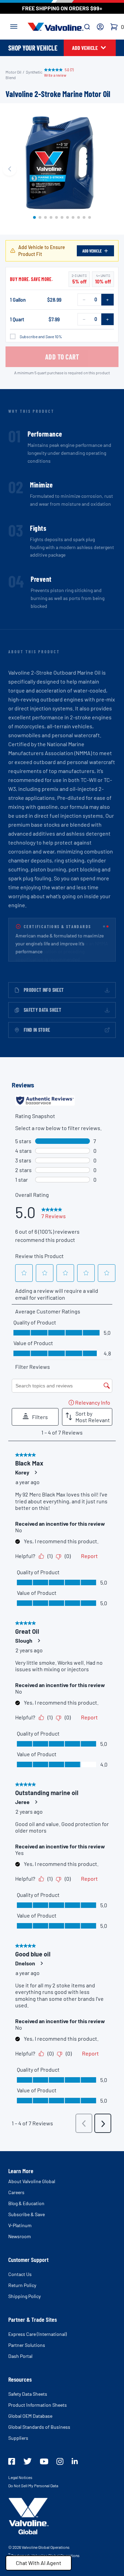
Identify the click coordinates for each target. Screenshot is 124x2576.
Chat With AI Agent (39, 2563)
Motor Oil (13, 72)
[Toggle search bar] (87, 27)
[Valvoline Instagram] (60, 2461)
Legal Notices (20, 2477)
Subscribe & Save (27, 2214)
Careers (16, 2192)
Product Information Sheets (38, 2405)
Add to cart (62, 357)
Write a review (55, 75)
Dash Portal (20, 2356)
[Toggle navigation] (14, 26)
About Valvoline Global (32, 2181)
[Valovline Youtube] (44, 2461)
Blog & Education (26, 2203)
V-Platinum (20, 2225)
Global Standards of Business (39, 2427)
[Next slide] (114, 169)
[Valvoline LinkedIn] (75, 2461)
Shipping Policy (24, 2296)
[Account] (100, 27)
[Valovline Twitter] (28, 2461)
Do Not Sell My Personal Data (33, 2486)
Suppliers (18, 2438)
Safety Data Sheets (28, 2394)
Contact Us (20, 2274)
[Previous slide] (10, 169)
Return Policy (22, 2285)
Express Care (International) (38, 2334)
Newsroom (20, 2236)
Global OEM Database (30, 2416)
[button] (34, 217)
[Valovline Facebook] (12, 2461)
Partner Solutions (27, 2345)
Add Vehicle (92, 251)
